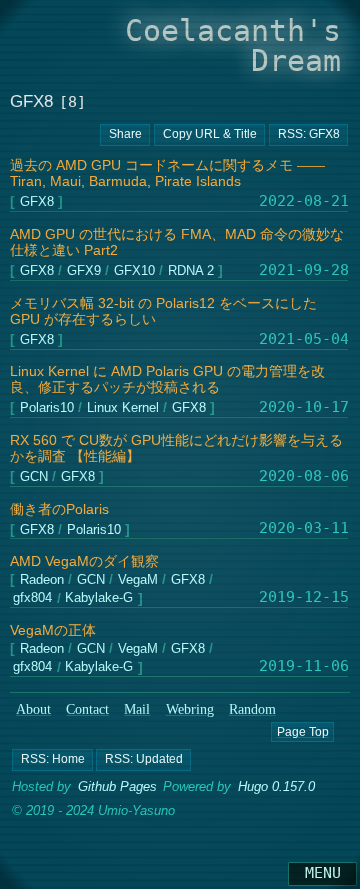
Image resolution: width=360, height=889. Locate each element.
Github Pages (117, 786)
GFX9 (83, 271)
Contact (87, 709)
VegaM (137, 580)
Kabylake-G (99, 599)
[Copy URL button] (125, 135)
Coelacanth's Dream (233, 45)
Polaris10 (46, 408)
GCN (33, 477)
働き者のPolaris (59, 509)
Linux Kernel (122, 408)
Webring (190, 709)
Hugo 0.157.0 (276, 786)
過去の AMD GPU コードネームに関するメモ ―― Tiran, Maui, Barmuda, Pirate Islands (167, 173)
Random (252, 709)
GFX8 (36, 202)
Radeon (41, 580)
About (33, 709)
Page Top (302, 732)
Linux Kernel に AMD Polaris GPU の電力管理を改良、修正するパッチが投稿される (167, 379)
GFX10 (133, 271)
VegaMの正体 (53, 630)
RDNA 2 (191, 271)
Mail (137, 709)
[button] (52, 760)
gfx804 (32, 599)
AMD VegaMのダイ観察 (84, 561)
